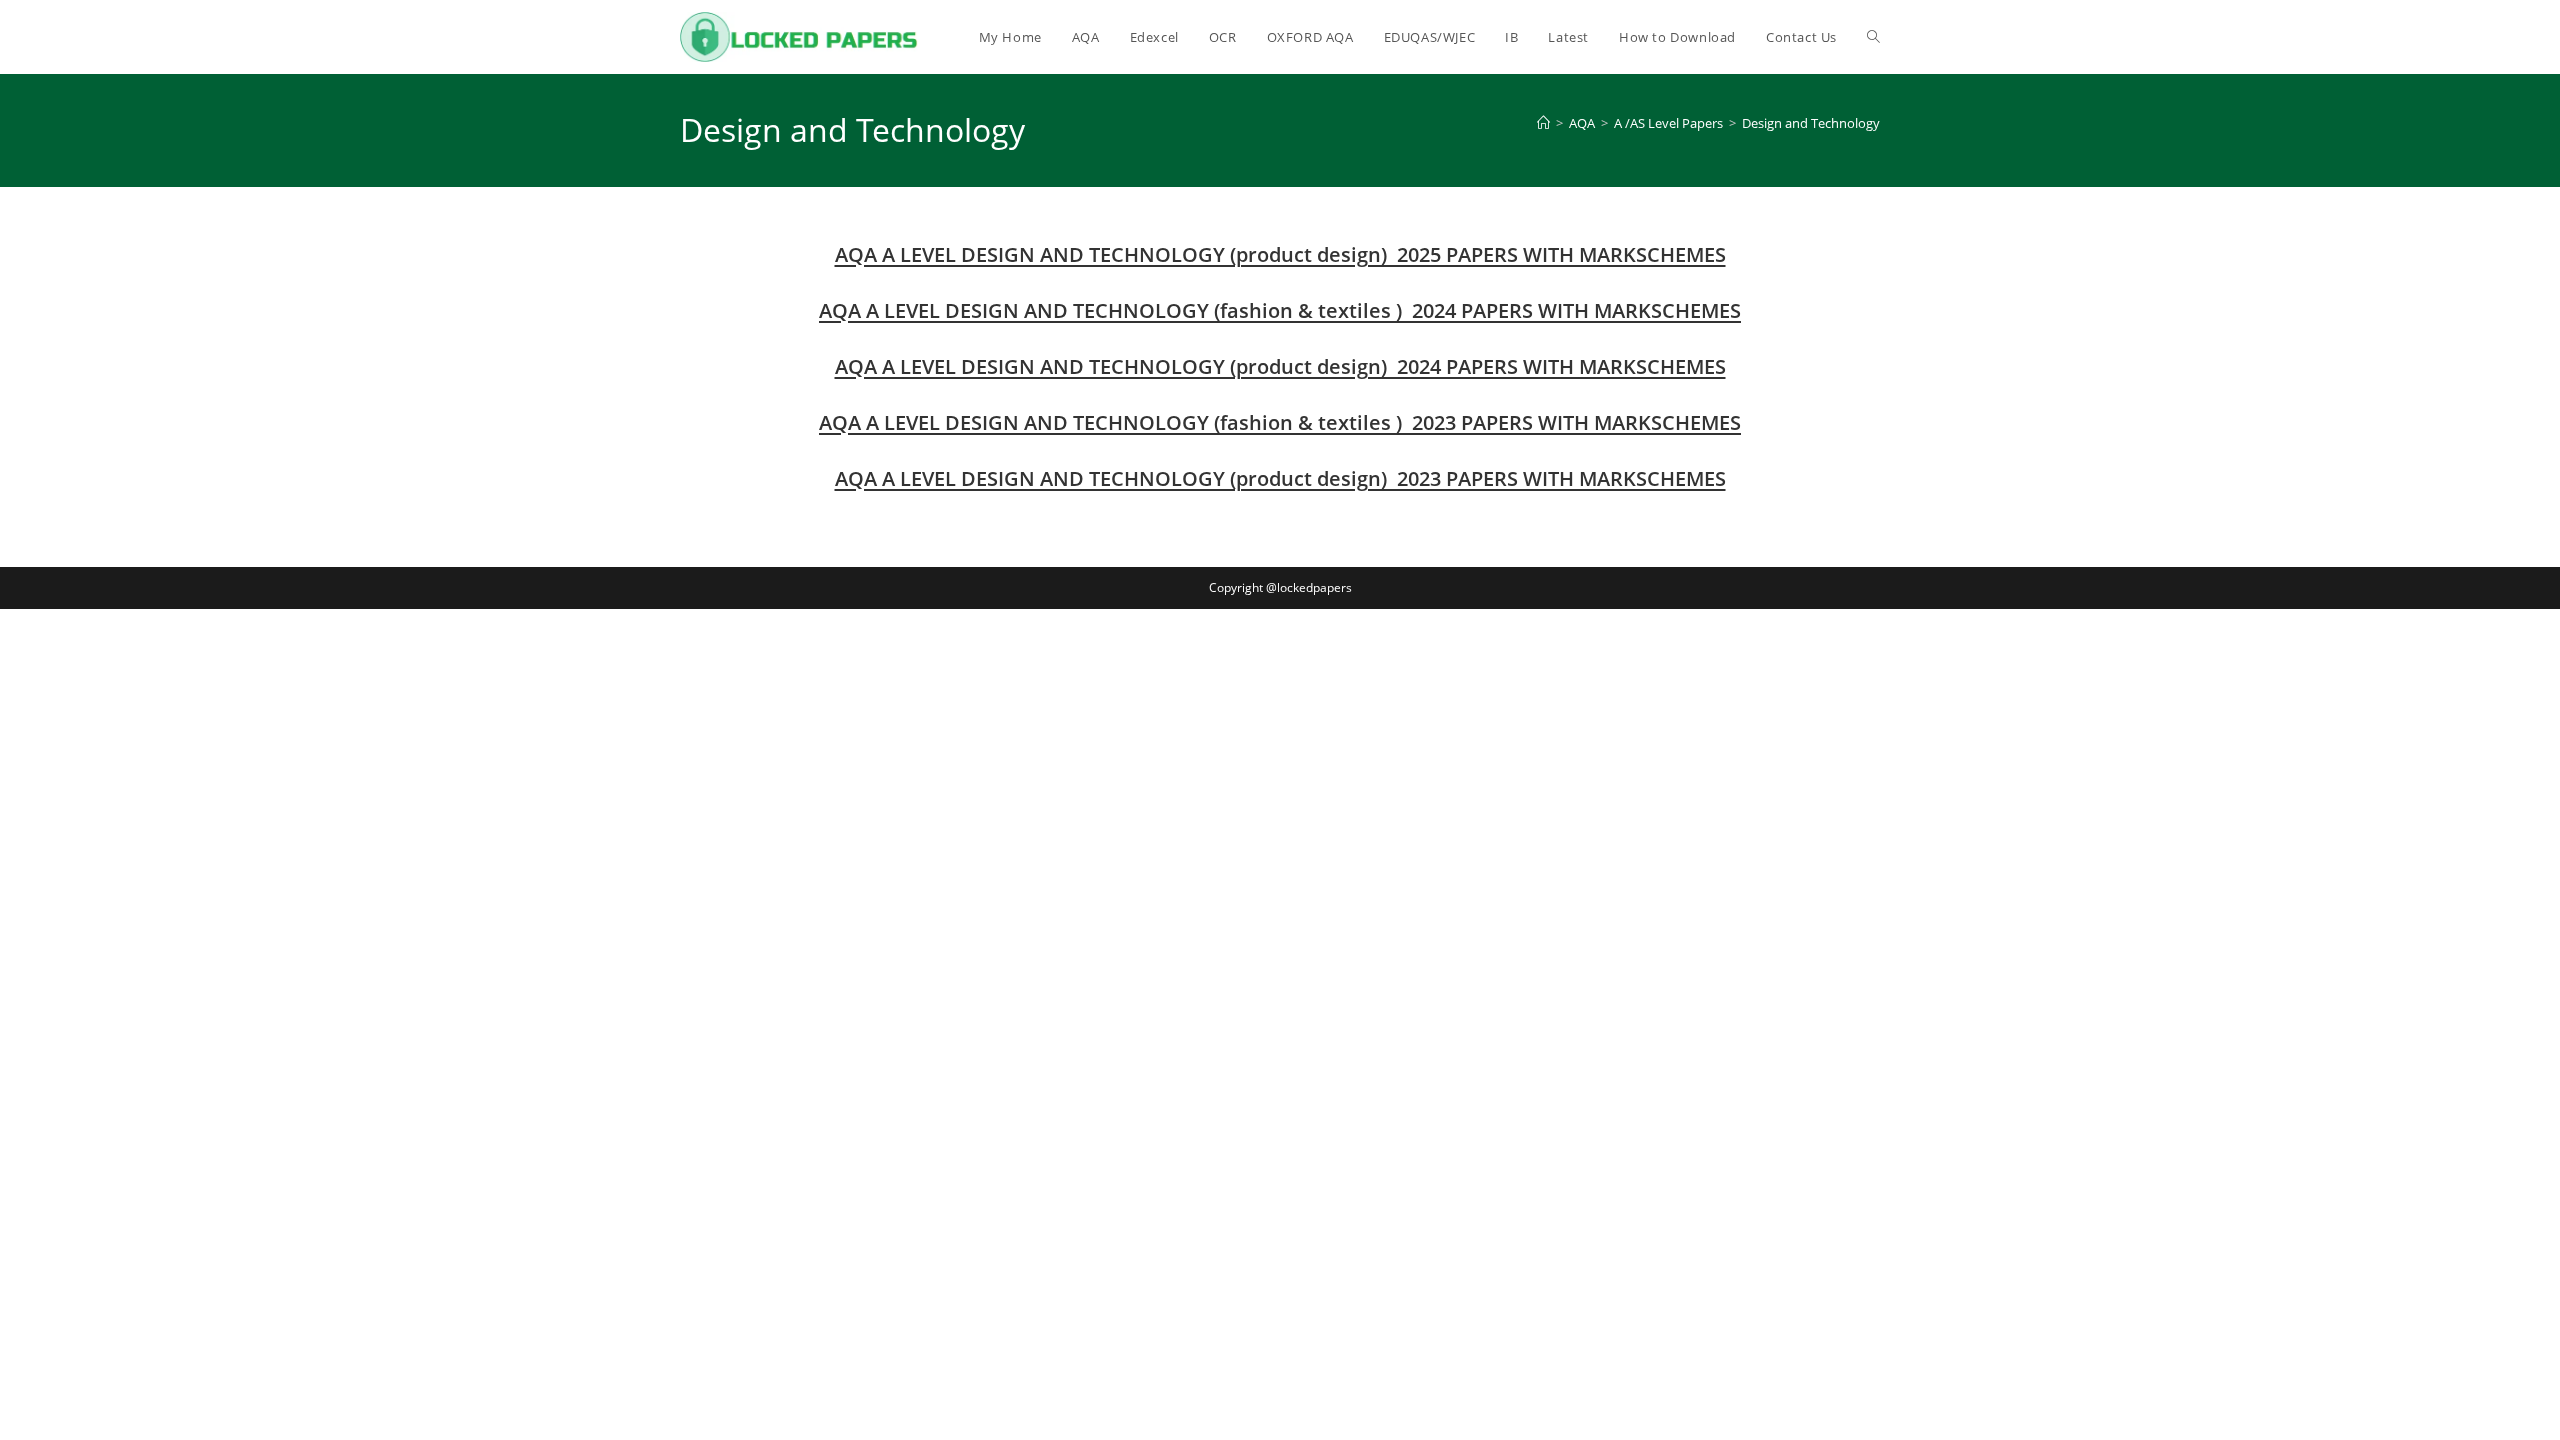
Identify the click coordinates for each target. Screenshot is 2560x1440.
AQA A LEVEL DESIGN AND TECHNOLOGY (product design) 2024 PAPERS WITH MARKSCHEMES (1280, 366)
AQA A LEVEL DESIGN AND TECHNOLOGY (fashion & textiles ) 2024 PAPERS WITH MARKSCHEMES (1280, 310)
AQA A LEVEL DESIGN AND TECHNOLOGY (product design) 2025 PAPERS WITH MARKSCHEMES (1280, 254)
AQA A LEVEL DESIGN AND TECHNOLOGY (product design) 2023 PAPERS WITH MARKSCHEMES (1280, 478)
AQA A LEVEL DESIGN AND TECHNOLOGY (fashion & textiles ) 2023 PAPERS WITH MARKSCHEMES (1280, 422)
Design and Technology (1811, 123)
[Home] (1543, 123)
